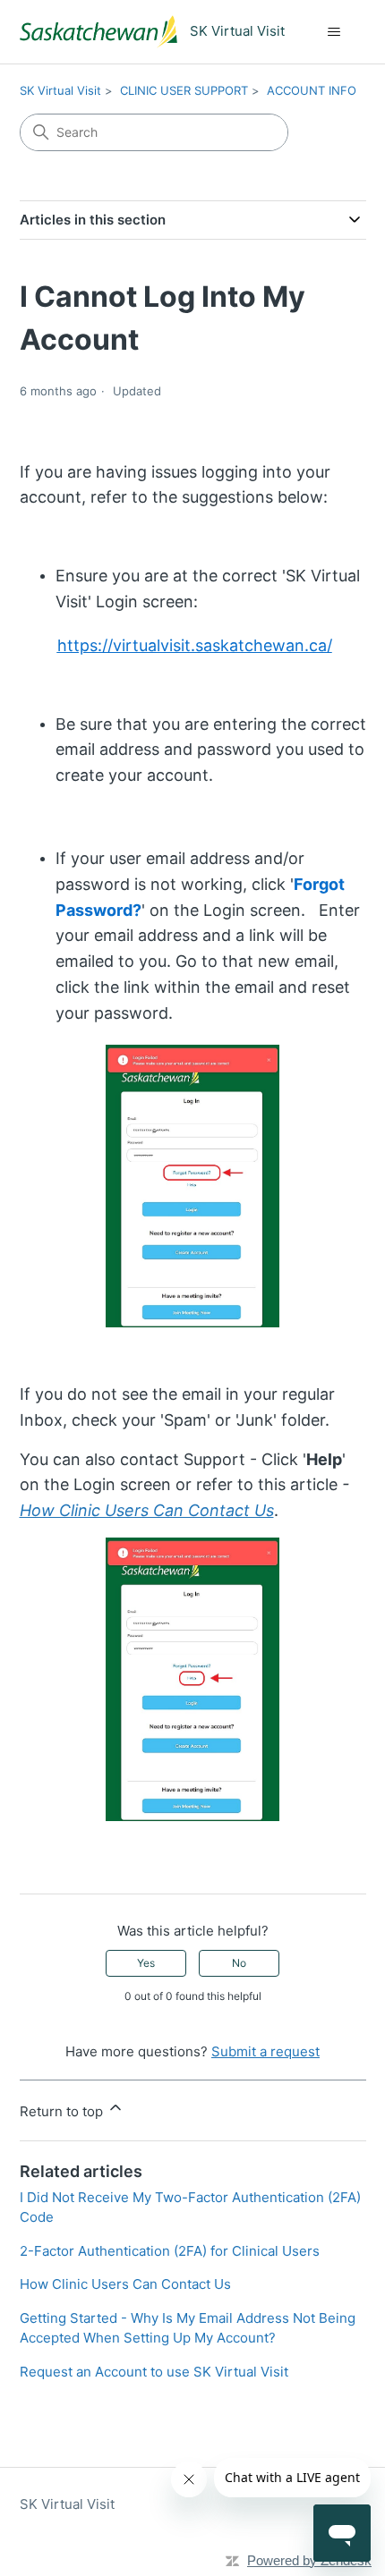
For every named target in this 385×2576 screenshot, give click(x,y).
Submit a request (265, 2051)
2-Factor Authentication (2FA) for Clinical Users (170, 2251)
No (239, 1963)
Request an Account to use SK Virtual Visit (154, 2372)
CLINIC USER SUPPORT (184, 90)
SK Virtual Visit (60, 90)
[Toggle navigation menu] (334, 32)
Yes (146, 1963)
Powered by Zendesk (309, 2560)
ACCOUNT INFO (312, 90)
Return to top (63, 2111)
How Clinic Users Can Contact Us (125, 2284)
